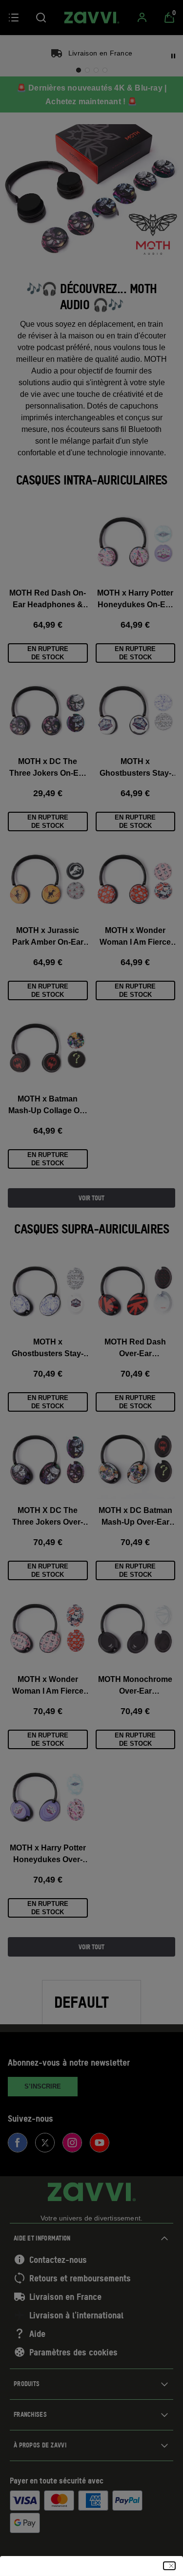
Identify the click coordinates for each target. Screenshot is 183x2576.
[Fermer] (169, 2566)
